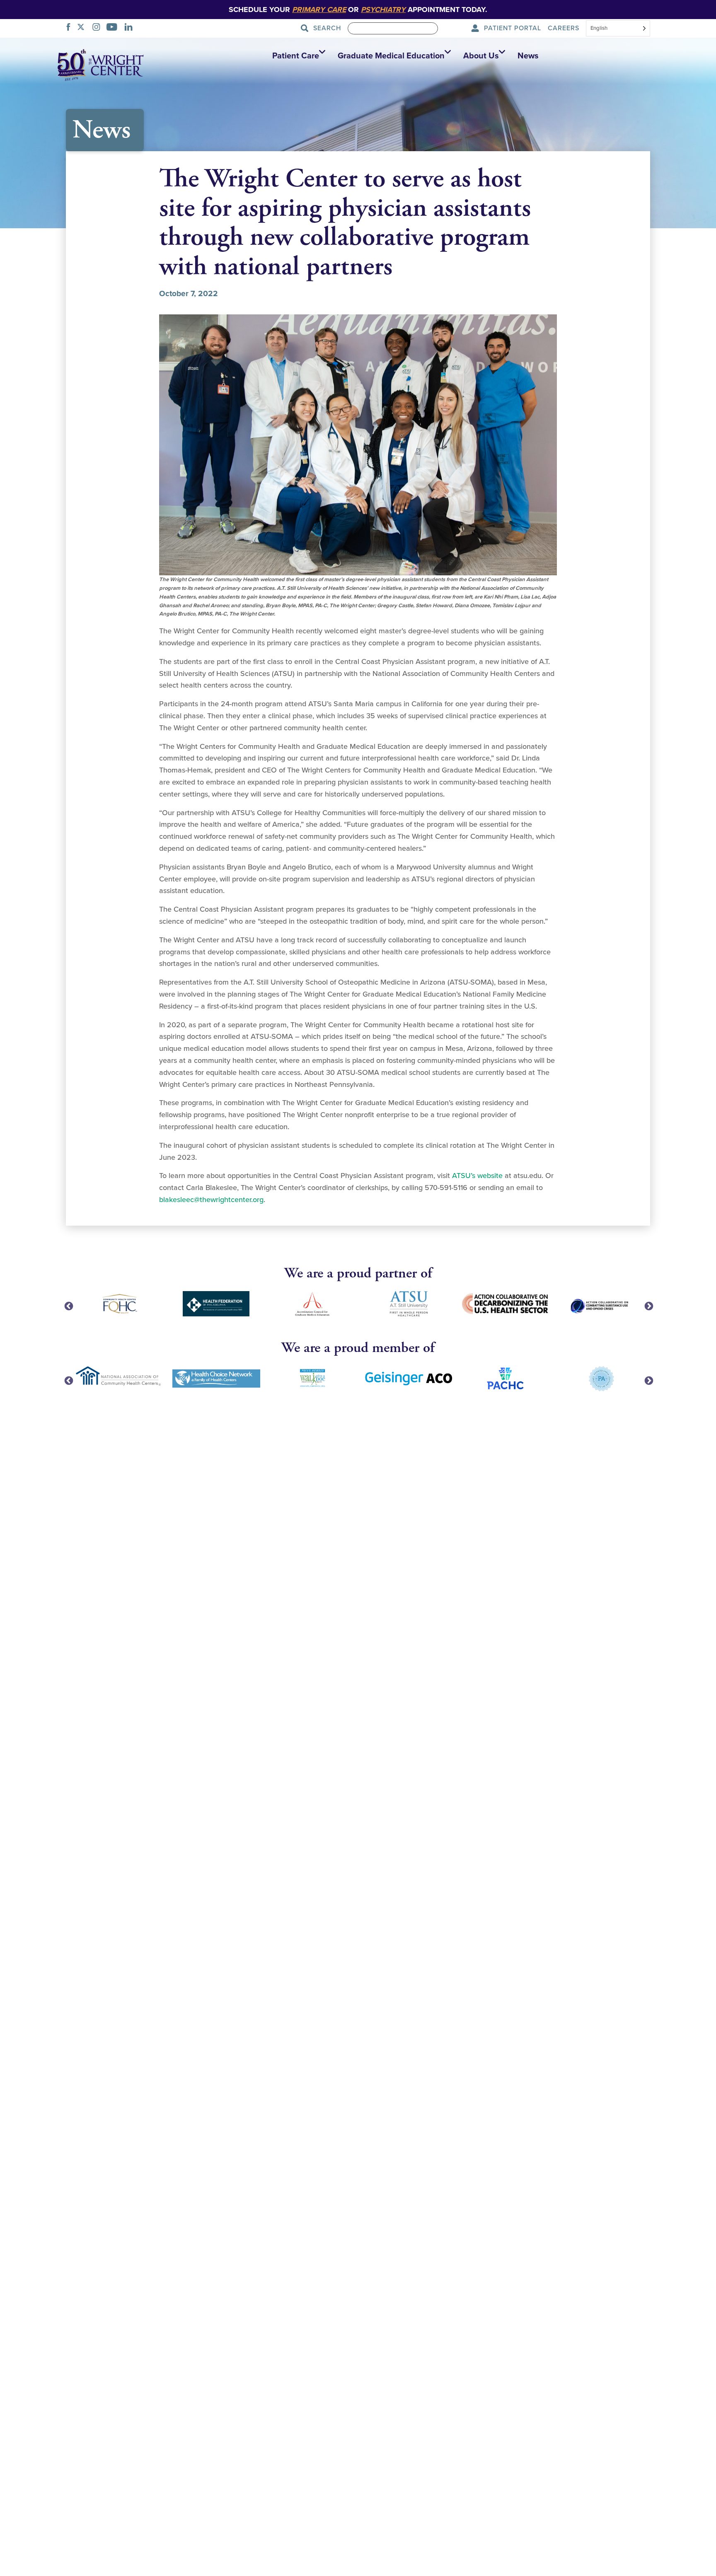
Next (648, 1306)
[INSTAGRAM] (99, 28)
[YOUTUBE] (114, 28)
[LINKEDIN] (131, 28)
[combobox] (618, 29)
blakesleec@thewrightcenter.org (211, 1200)
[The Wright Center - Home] (101, 64)
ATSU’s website (476, 1176)
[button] (297, 56)
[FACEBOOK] (71, 28)
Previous (68, 1306)
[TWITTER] (83, 28)
